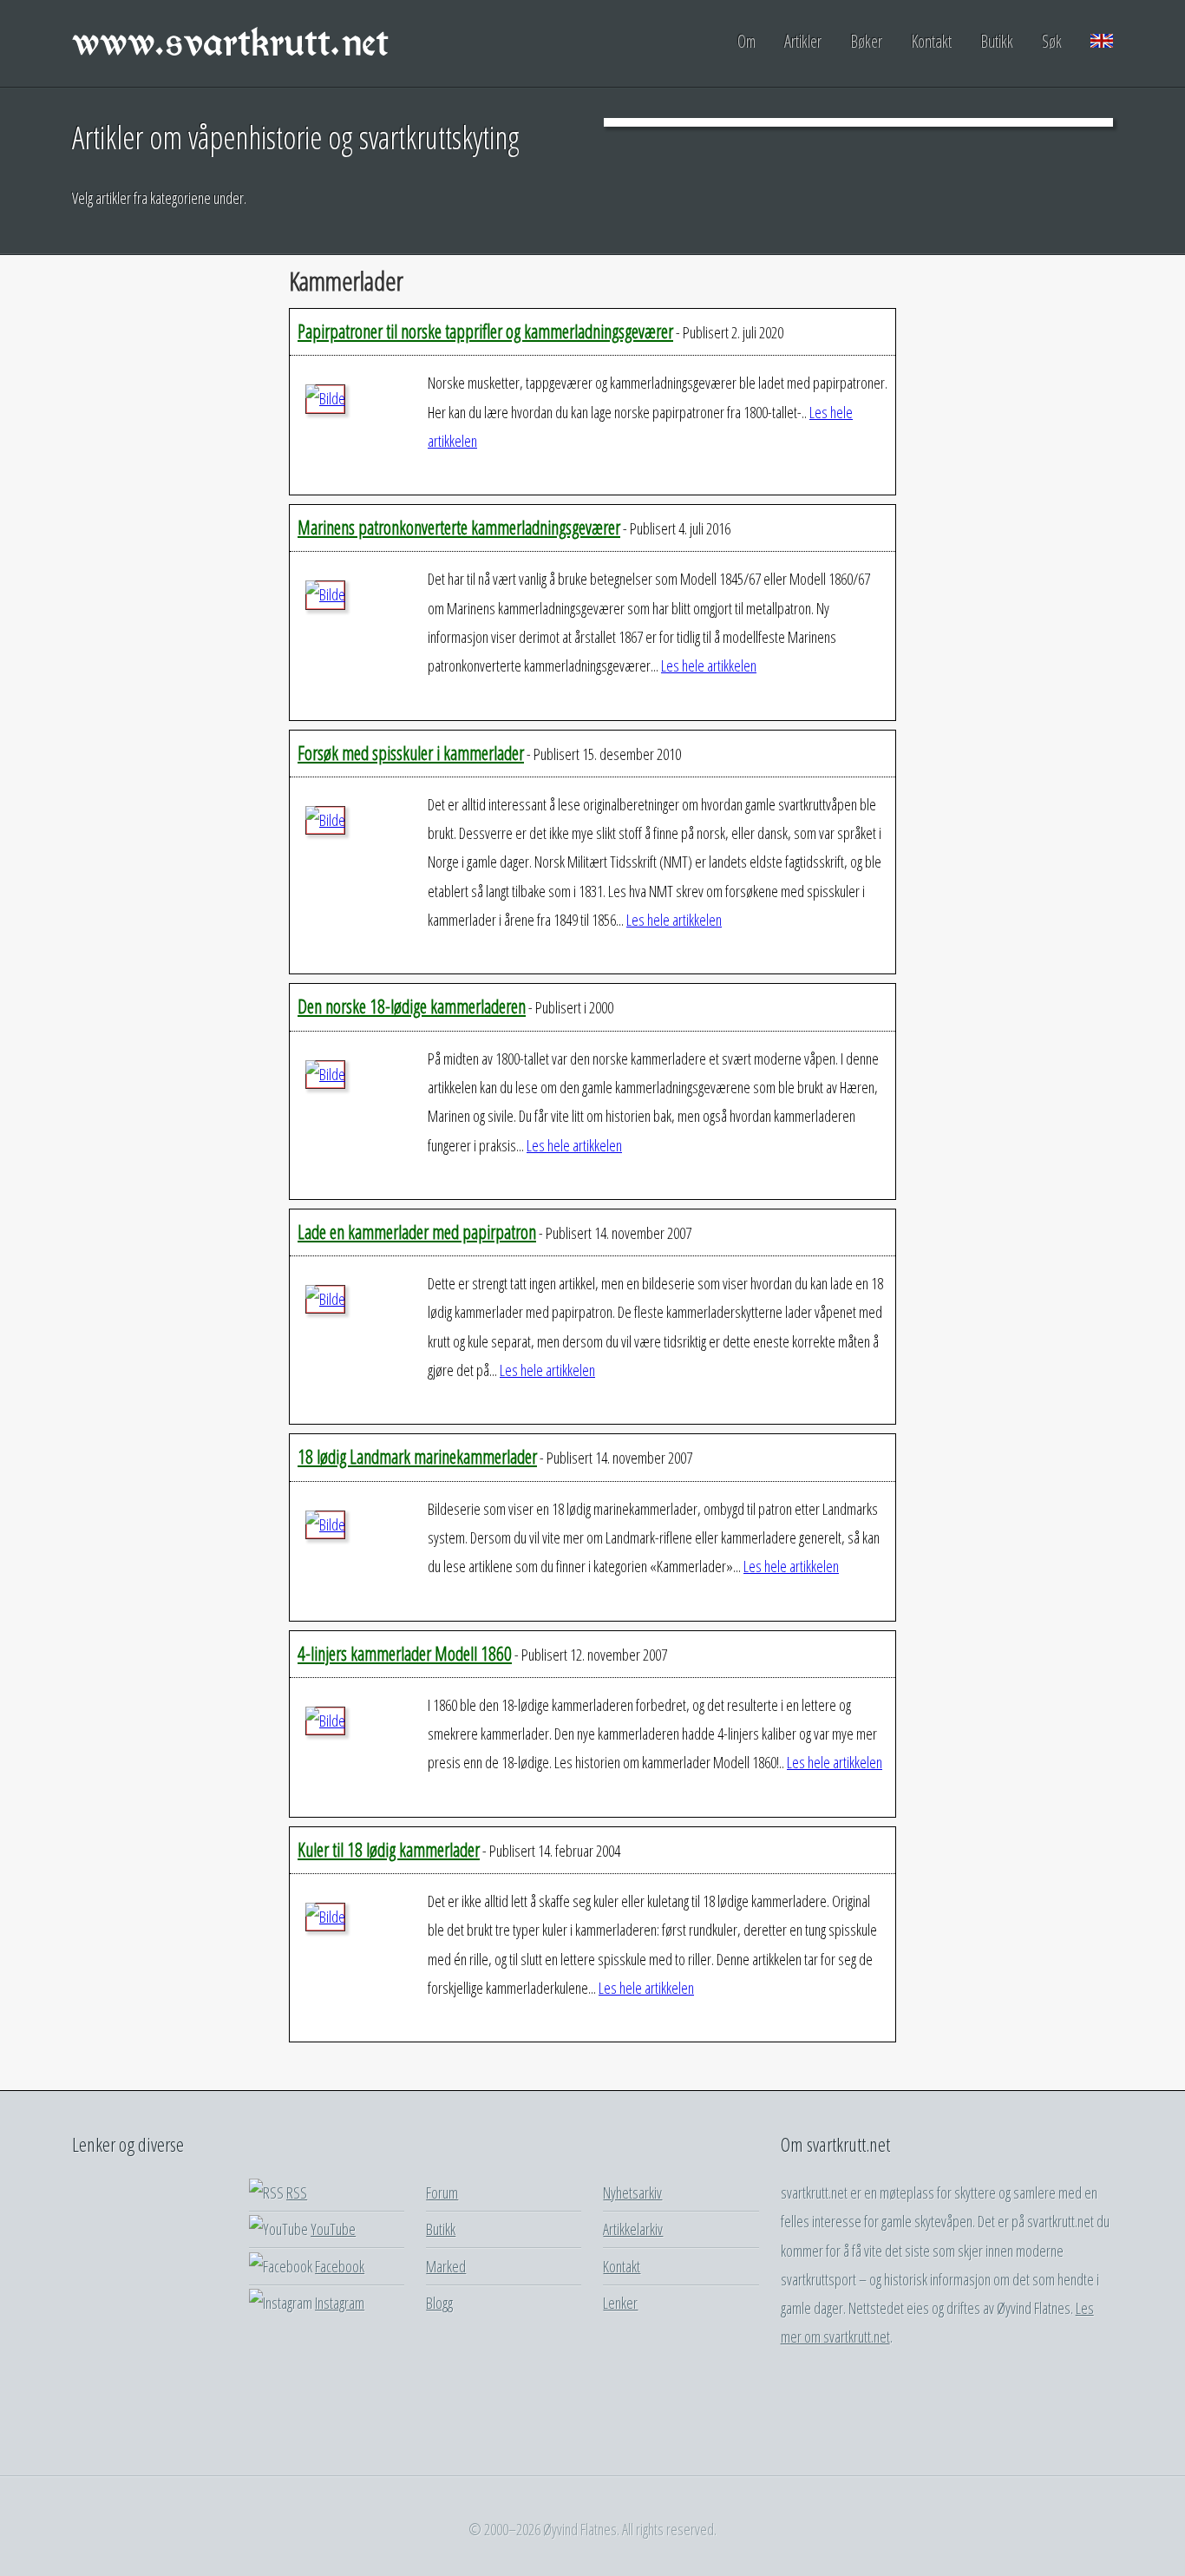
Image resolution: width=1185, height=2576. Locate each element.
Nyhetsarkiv (632, 2193)
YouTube (333, 2229)
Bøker (866, 41)
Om (746, 41)
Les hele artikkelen (709, 665)
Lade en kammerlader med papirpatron (417, 1232)
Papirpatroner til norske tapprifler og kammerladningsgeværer (485, 331)
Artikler (803, 41)
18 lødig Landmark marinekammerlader (417, 1456)
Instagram (340, 2303)
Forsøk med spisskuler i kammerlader (411, 753)
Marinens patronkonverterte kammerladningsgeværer (459, 527)
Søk (1052, 41)
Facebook (340, 2266)
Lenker (620, 2303)
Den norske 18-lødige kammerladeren (412, 1006)
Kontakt (931, 41)
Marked (446, 2266)
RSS (297, 2193)
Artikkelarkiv (633, 2229)
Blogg (439, 2303)
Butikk (997, 41)
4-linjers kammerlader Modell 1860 (405, 1653)
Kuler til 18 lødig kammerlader (389, 1849)
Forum (442, 2193)
